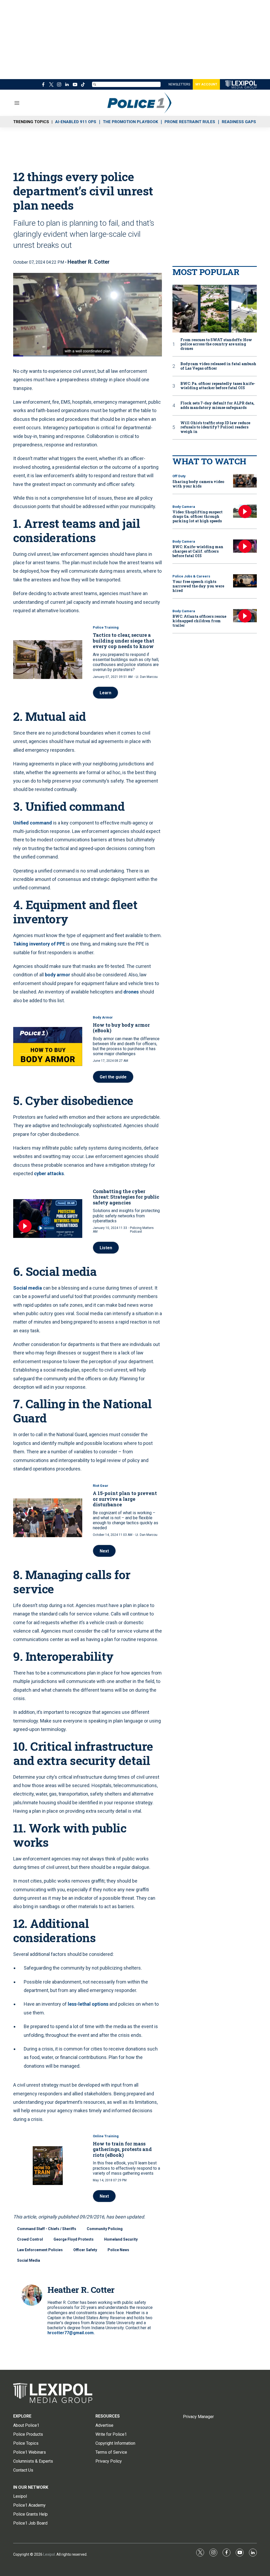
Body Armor (103, 1017)
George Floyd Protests (74, 2239)
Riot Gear (101, 1486)
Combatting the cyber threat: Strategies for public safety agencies (126, 1197)
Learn (105, 693)
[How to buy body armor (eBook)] (48, 1046)
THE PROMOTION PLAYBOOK (130, 122)
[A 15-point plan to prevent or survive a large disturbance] (48, 1518)
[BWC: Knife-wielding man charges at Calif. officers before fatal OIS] (245, 546)
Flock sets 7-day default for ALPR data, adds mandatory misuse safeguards (217, 406)
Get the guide (113, 1077)
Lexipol (49, 2554)
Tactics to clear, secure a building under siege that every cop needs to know (124, 641)
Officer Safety (85, 2250)
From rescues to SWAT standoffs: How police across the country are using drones (216, 344)
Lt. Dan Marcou (147, 677)
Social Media (29, 2260)
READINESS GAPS (239, 122)
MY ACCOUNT (206, 84)
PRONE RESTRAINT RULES (190, 122)
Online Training (106, 2136)
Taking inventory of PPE (39, 944)
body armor (57, 975)
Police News (118, 2250)
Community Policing (105, 2229)
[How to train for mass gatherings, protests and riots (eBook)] (48, 2166)
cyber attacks (49, 1173)
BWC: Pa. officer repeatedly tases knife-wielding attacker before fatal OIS (218, 386)
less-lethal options (88, 2004)
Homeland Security (121, 2239)
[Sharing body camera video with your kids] (245, 481)
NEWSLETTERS (179, 84)
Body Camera (184, 507)
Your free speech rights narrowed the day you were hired (198, 586)
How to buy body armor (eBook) (121, 1028)
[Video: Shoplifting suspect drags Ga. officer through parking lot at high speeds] (245, 511)
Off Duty (179, 476)
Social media (28, 1288)
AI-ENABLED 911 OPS (76, 122)
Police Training (106, 627)
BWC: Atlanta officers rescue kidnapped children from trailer (199, 621)
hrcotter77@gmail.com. (71, 2333)
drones (131, 992)
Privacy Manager (198, 2417)
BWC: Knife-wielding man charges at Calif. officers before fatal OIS (198, 551)
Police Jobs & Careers (191, 576)
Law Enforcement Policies (40, 2250)
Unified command (33, 823)
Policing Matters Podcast (142, 1230)
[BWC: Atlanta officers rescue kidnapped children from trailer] (245, 616)
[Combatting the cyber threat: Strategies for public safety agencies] (48, 1219)
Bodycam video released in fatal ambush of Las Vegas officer (218, 366)
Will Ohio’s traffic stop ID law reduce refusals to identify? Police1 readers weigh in (215, 427)
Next (104, 1551)
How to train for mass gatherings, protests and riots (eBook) (122, 2149)
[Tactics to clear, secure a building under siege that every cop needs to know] (48, 660)
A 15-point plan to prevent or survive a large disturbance (125, 1499)
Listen (106, 1248)
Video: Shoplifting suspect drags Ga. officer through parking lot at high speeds (197, 516)
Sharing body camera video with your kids (198, 484)
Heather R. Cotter (89, 262)
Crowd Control (30, 2239)
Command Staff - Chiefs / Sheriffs (47, 2229)
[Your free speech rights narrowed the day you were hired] (245, 581)
